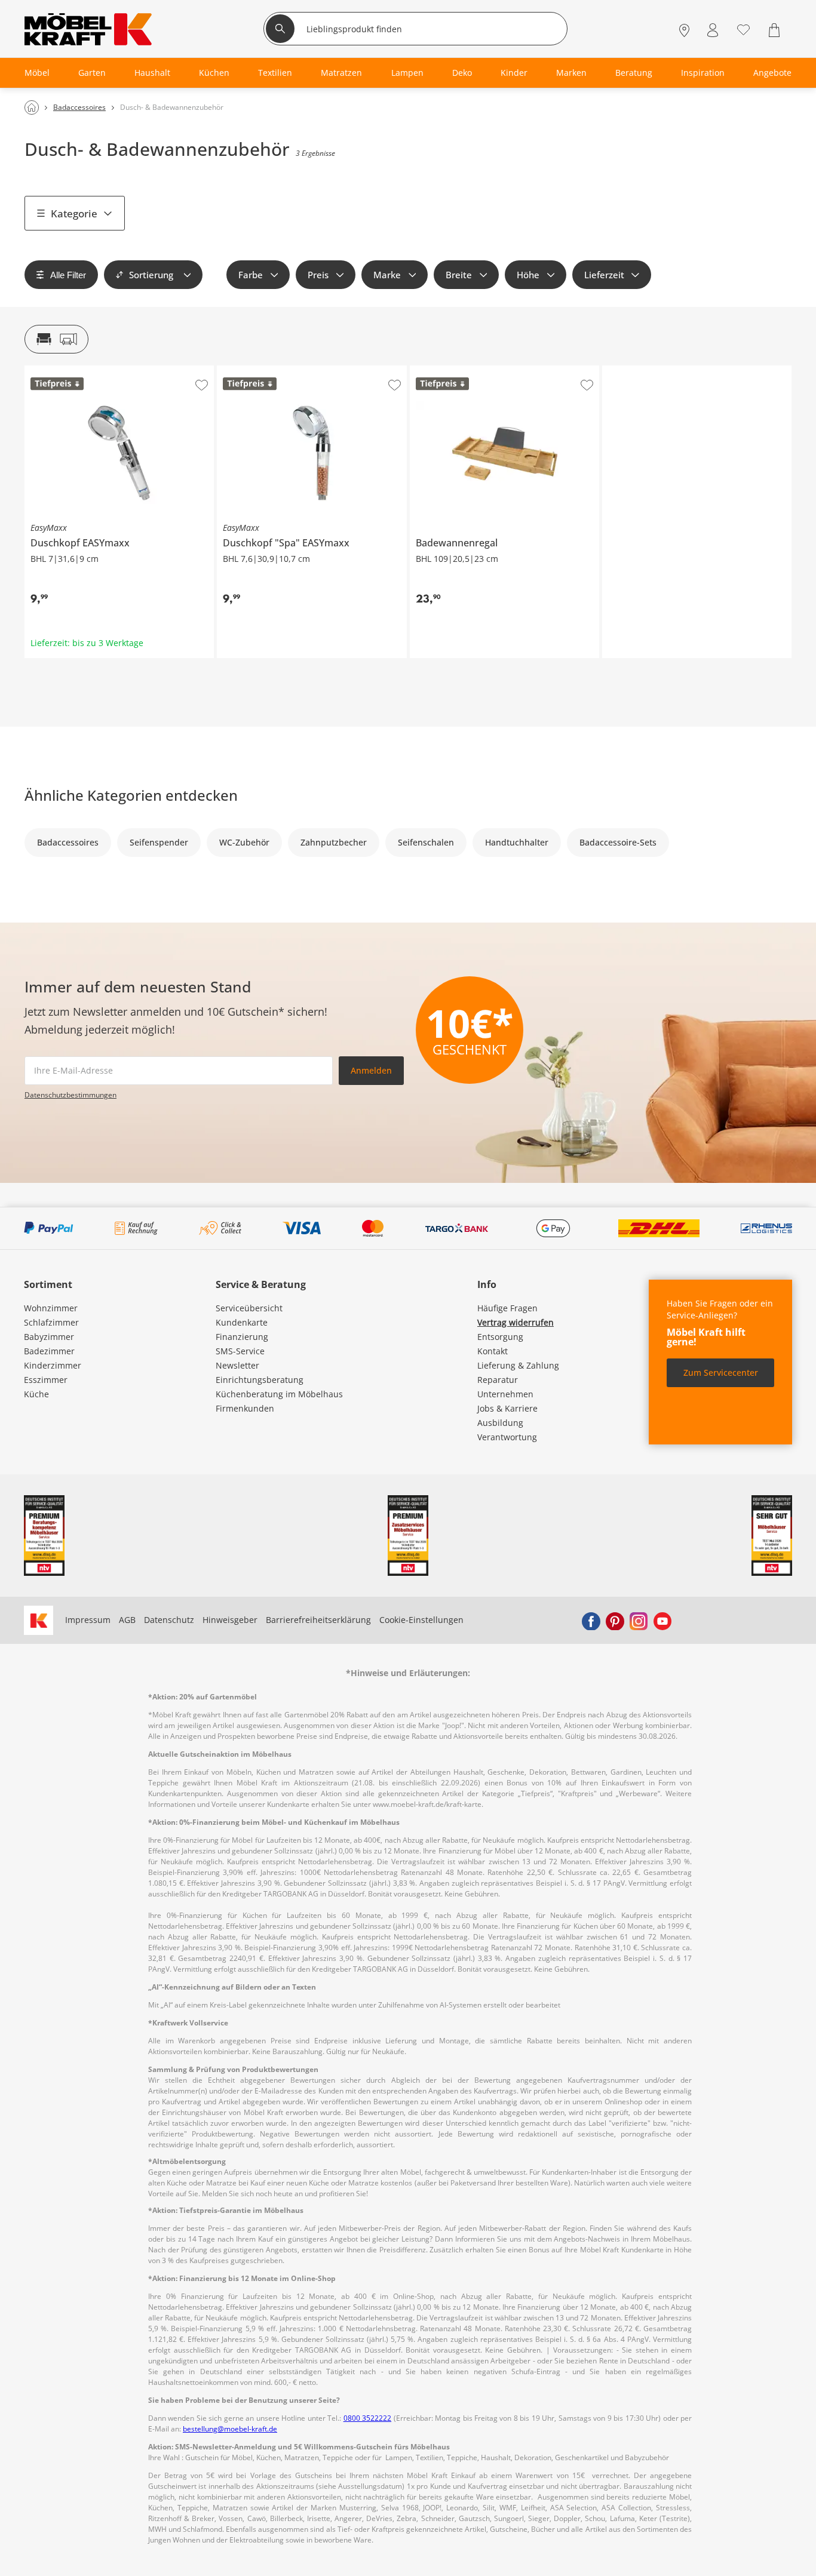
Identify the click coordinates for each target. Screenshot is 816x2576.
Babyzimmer (49, 1337)
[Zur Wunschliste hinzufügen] (202, 385)
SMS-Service (240, 1351)
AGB (127, 1620)
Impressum (88, 1620)
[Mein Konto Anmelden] (713, 30)
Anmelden (371, 1070)
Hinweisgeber (230, 1620)
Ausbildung (500, 1423)
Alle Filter (68, 275)
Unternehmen (505, 1394)
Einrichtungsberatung (260, 1380)
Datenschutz (169, 1620)
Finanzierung (242, 1337)
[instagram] (639, 1620)
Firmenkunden (245, 1408)
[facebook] (591, 1620)
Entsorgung (500, 1337)
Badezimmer (49, 1351)
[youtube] (662, 1620)
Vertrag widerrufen (516, 1322)
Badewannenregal (446, 370)
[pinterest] (615, 1620)
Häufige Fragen (507, 1308)
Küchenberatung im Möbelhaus (279, 1394)
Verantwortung (507, 1437)
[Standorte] (684, 30)
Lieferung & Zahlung (518, 1365)
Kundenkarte (242, 1322)
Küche (36, 1394)
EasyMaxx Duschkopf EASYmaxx (88, 370)
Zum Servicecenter (721, 1372)
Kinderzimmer (53, 1365)
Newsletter (237, 1365)
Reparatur (498, 1380)
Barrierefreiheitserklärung (318, 1620)
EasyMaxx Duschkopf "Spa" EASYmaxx (292, 370)
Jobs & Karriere (507, 1408)
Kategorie (74, 213)
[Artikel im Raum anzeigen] (56, 339)
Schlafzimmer (51, 1322)
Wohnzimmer (51, 1308)
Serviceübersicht (249, 1308)
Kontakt (493, 1351)
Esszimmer (46, 1380)
